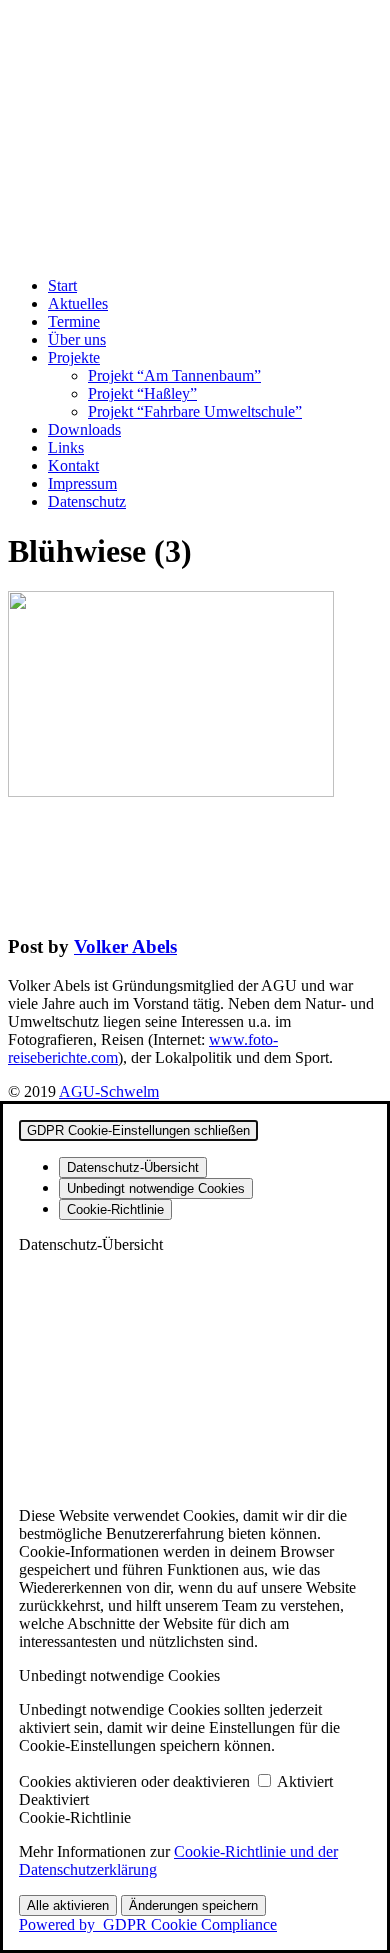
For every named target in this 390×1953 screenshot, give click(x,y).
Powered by (148, 1924)
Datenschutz (87, 501)
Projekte (74, 357)
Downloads (84, 429)
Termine (74, 321)
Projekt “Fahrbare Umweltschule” (195, 411)
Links (66, 447)
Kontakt (73, 465)
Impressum (82, 483)
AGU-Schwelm (109, 1091)
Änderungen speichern (193, 1905)
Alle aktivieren (68, 1905)
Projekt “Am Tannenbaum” (174, 375)
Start (62, 285)
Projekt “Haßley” (142, 393)
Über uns (77, 339)
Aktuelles (78, 303)
